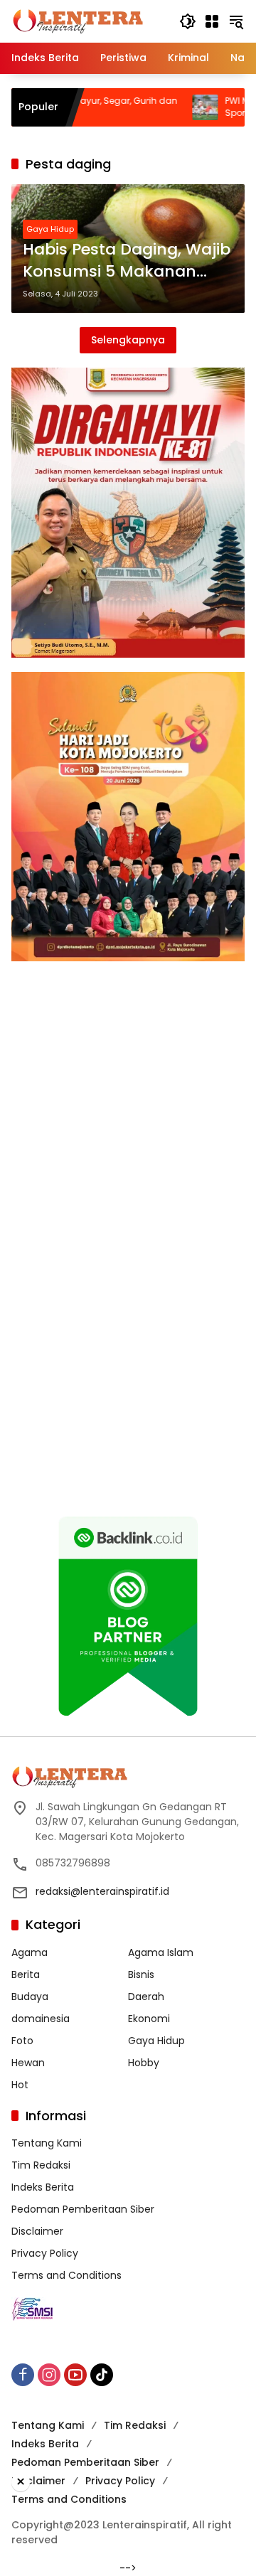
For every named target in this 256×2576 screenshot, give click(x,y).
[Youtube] (75, 2375)
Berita (26, 1974)
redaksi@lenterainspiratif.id (102, 1891)
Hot (20, 2085)
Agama (30, 1952)
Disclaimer (37, 2231)
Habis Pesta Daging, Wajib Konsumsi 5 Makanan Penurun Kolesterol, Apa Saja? (127, 261)
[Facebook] (23, 2375)
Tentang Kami (47, 2143)
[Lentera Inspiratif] (78, 21)
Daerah (146, 1997)
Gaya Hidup (50, 229)
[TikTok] (102, 2375)
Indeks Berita (43, 2187)
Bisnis (141, 1974)
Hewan (28, 2063)
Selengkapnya (128, 340)
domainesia (41, 2019)
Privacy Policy (45, 2253)
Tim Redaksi (41, 2165)
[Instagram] (49, 2375)
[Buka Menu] (212, 21)
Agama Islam (161, 1952)
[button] (188, 21)
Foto (22, 2041)
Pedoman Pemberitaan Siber (83, 2209)
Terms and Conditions (66, 2275)
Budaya (30, 1997)
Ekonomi (149, 2019)
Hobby (144, 2063)
